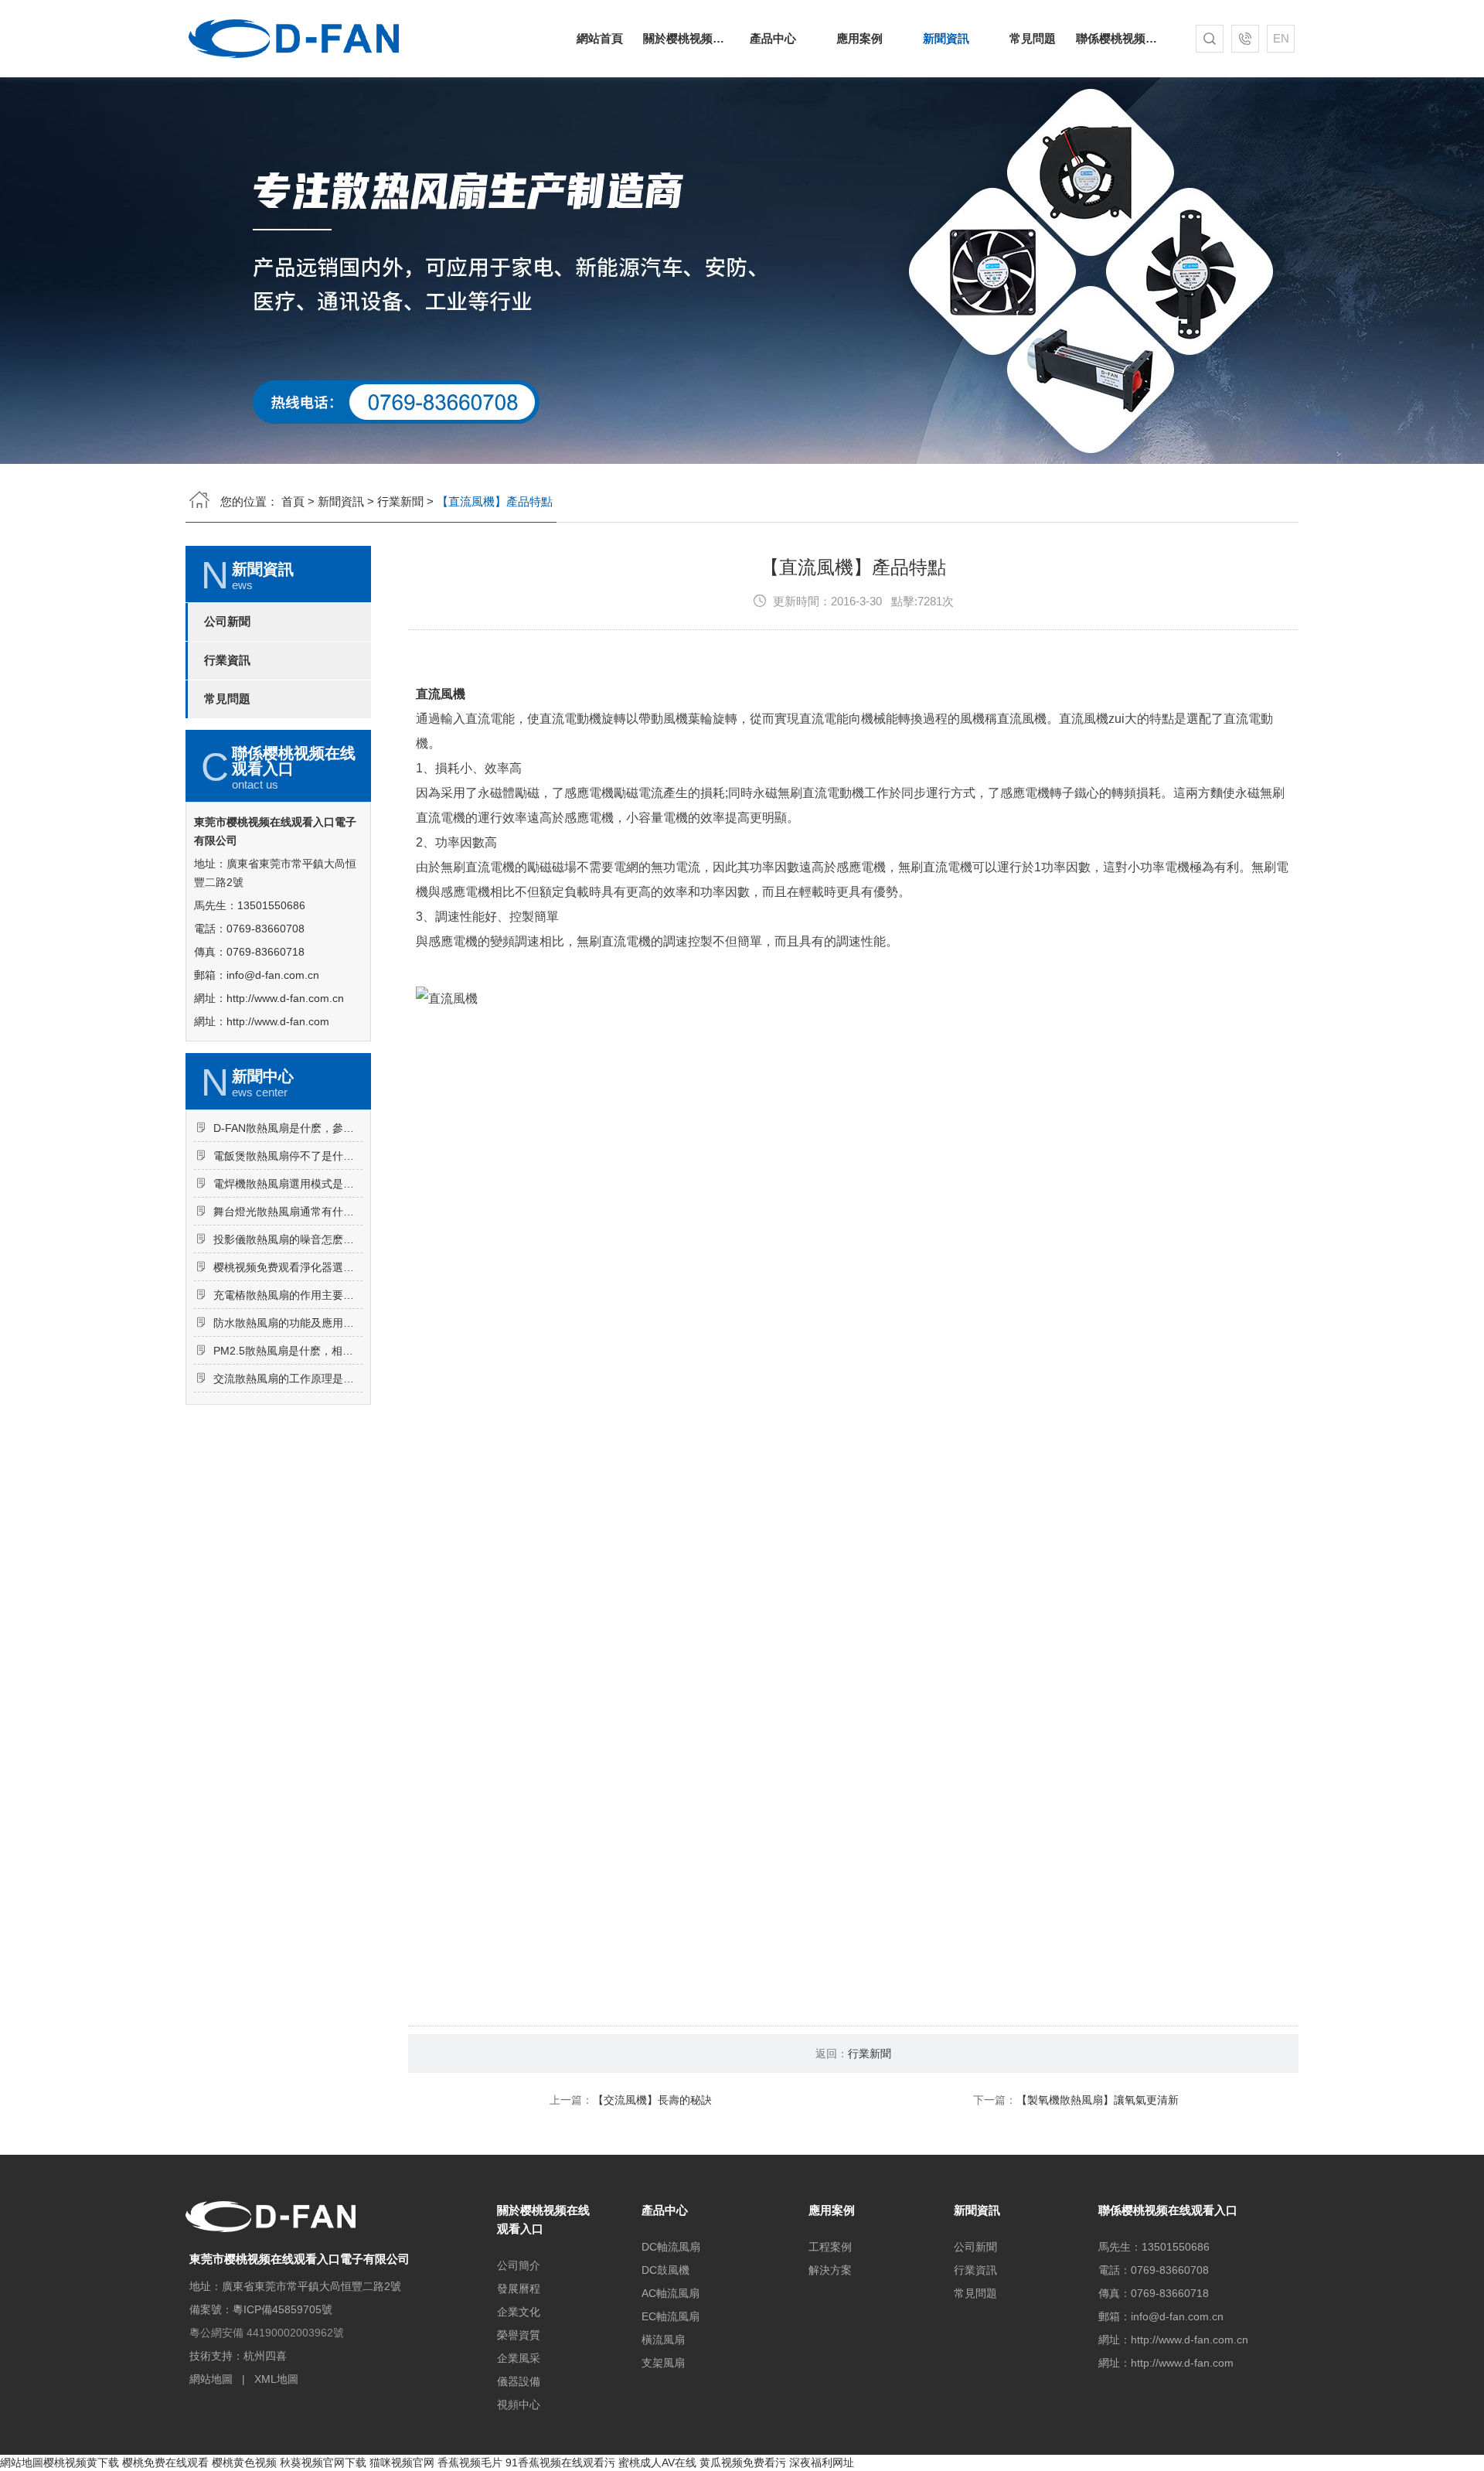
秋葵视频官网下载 (323, 2462)
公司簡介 (519, 2265)
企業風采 (519, 2358)
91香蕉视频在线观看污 (560, 2462)
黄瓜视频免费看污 (743, 2462)
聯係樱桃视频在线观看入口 (1119, 38)
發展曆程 (519, 2289)
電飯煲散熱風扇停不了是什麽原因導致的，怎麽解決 (288, 1156)
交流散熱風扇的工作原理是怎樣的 (288, 1379)
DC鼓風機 (665, 2270)
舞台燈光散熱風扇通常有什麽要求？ (288, 1212)
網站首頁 (600, 38)
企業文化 (519, 2312)
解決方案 (830, 2270)
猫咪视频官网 (402, 2462)
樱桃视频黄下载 (81, 2462)
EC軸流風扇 (671, 2316)
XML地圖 (276, 2379)
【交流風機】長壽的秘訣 (652, 2100)
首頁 (293, 501)
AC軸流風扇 (671, 2293)
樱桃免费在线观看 (165, 2462)
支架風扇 (663, 2363)
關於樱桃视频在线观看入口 (686, 38)
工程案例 (830, 2247)
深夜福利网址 (822, 2462)
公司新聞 (227, 622)
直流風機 (441, 694)
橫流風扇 (663, 2340)
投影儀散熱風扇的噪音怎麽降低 (288, 1239)
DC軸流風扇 (671, 2247)
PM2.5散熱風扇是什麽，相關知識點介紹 (288, 1351)
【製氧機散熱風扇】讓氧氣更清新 (1098, 2100)
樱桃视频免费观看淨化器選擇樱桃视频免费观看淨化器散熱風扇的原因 (288, 1267)
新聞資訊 (946, 38)
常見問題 (1033, 38)
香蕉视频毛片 (470, 2462)
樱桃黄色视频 (244, 2462)
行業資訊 (227, 660)
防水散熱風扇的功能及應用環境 (288, 1323)
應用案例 (859, 38)
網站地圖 (211, 2379)
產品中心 (773, 38)
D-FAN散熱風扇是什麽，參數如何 (288, 1128)
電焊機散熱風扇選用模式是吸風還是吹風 (288, 1184)
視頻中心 (519, 2405)
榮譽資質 (519, 2335)
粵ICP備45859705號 (283, 2309)
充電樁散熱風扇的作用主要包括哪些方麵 (288, 1295)
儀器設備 (519, 2381)
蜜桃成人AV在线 (657, 2462)
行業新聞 (400, 501)
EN (1281, 38)
